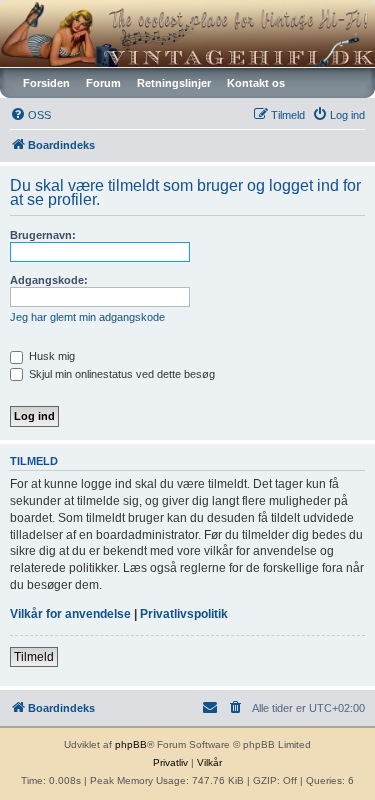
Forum (103, 83)
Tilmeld (34, 657)
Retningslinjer (174, 83)
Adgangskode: (49, 280)
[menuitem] (30, 115)
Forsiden (46, 83)
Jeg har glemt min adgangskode (87, 317)
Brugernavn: (43, 235)
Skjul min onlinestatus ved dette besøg (120, 374)
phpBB (131, 744)
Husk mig (50, 356)
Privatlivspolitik (184, 614)
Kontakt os (256, 83)
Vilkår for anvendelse (70, 614)
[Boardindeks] (187, 33)
